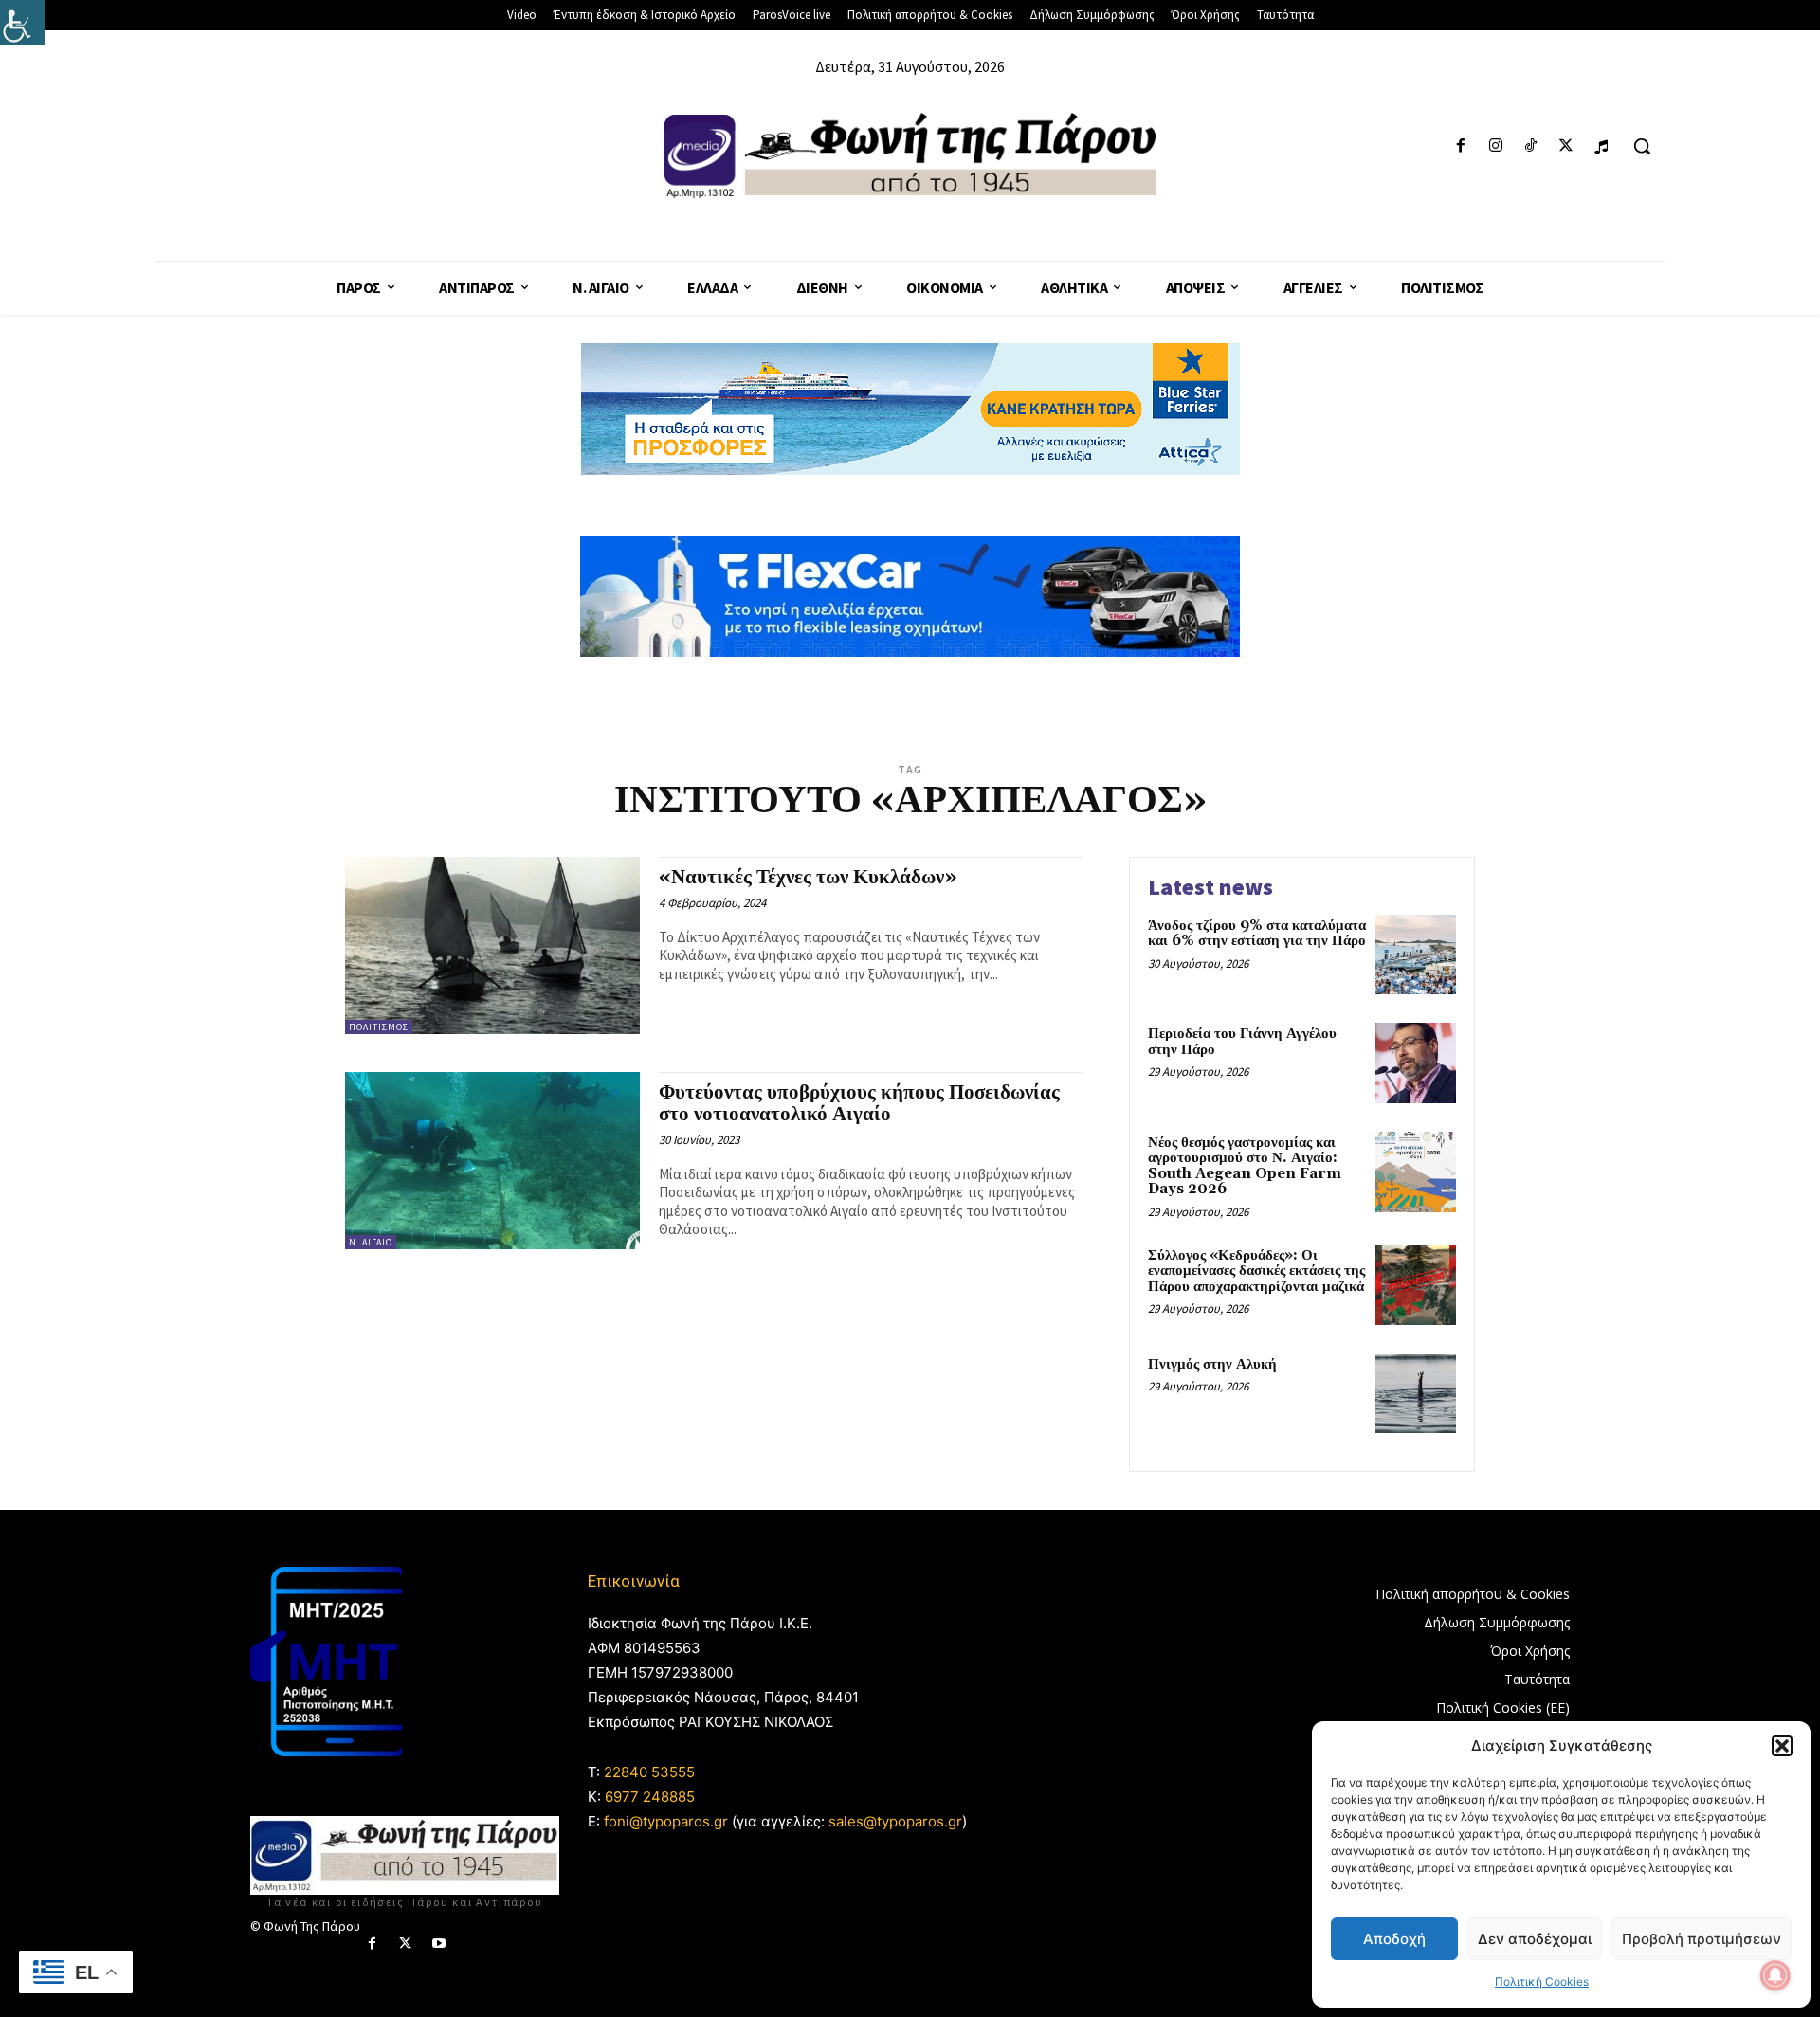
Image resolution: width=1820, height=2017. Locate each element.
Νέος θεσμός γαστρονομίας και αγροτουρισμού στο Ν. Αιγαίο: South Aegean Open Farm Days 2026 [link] (1245, 1166)
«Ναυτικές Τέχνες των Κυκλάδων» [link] (808, 878)
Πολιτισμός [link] (379, 1027)
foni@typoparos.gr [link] (666, 1821)
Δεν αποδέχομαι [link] (1535, 1939)
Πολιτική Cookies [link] (1542, 1981)
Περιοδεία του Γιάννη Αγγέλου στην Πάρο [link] (1242, 1042)
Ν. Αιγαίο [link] (371, 1242)
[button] (1782, 1746)
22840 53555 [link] (649, 1772)
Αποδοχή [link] (1394, 1939)
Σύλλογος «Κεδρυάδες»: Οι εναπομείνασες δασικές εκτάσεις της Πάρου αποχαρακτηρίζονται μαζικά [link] (1256, 1271)
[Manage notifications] (1775, 1975)
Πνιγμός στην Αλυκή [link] (1212, 1364)
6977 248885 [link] (650, 1797)
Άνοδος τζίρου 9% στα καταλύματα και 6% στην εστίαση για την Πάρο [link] (1257, 934)
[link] (23, 23)
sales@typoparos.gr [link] (895, 1821)
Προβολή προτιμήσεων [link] (1702, 1939)
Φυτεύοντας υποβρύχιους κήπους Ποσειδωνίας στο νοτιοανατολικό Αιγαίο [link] (859, 1104)
